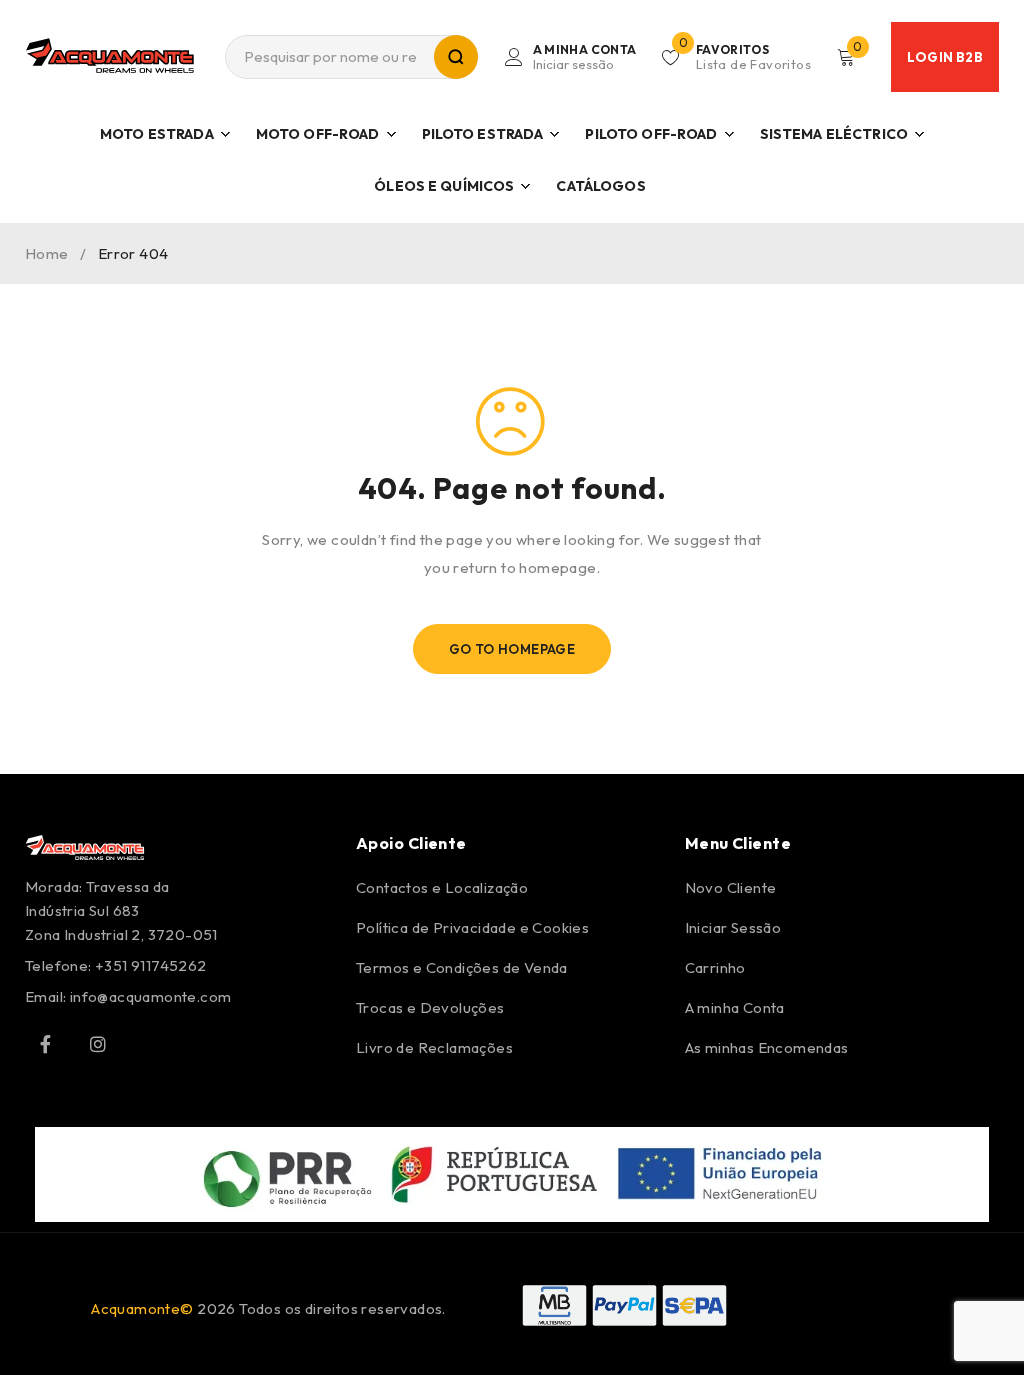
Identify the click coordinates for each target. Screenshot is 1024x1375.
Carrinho (715, 967)
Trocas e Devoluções (430, 1007)
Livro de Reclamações (434, 1047)
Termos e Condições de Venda (462, 967)
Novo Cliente (731, 887)
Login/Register (585, 57)
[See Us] (98, 1044)
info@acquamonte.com (151, 996)
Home (47, 253)
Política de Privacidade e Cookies (472, 927)
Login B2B (945, 57)
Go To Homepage (512, 649)
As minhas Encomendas (767, 1047)
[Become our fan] (45, 1044)
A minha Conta (735, 1007)
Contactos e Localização (442, 887)
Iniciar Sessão (733, 927)
